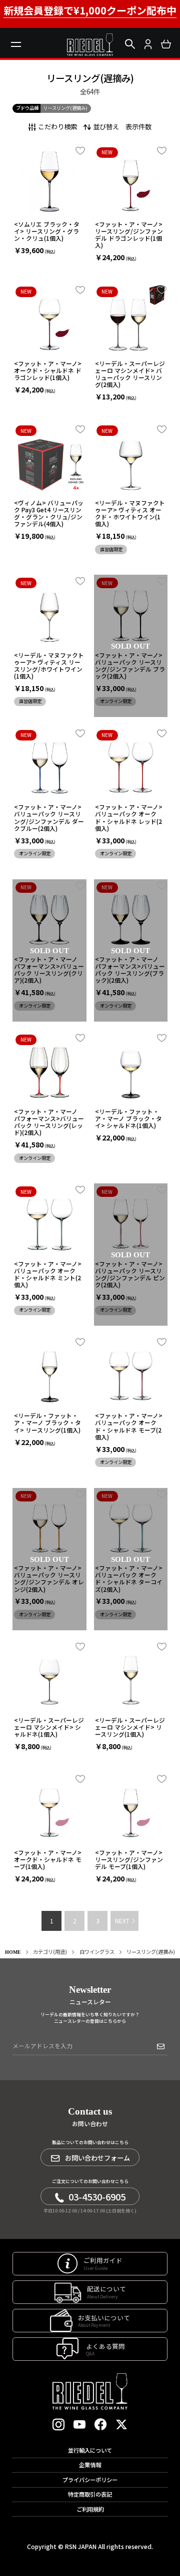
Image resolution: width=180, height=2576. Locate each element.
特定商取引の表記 (90, 2494)
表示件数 (138, 126)
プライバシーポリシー (90, 2480)
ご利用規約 (90, 2509)
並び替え (106, 126)
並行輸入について (90, 2450)
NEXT (122, 1921)
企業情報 (90, 2465)
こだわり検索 (57, 126)
